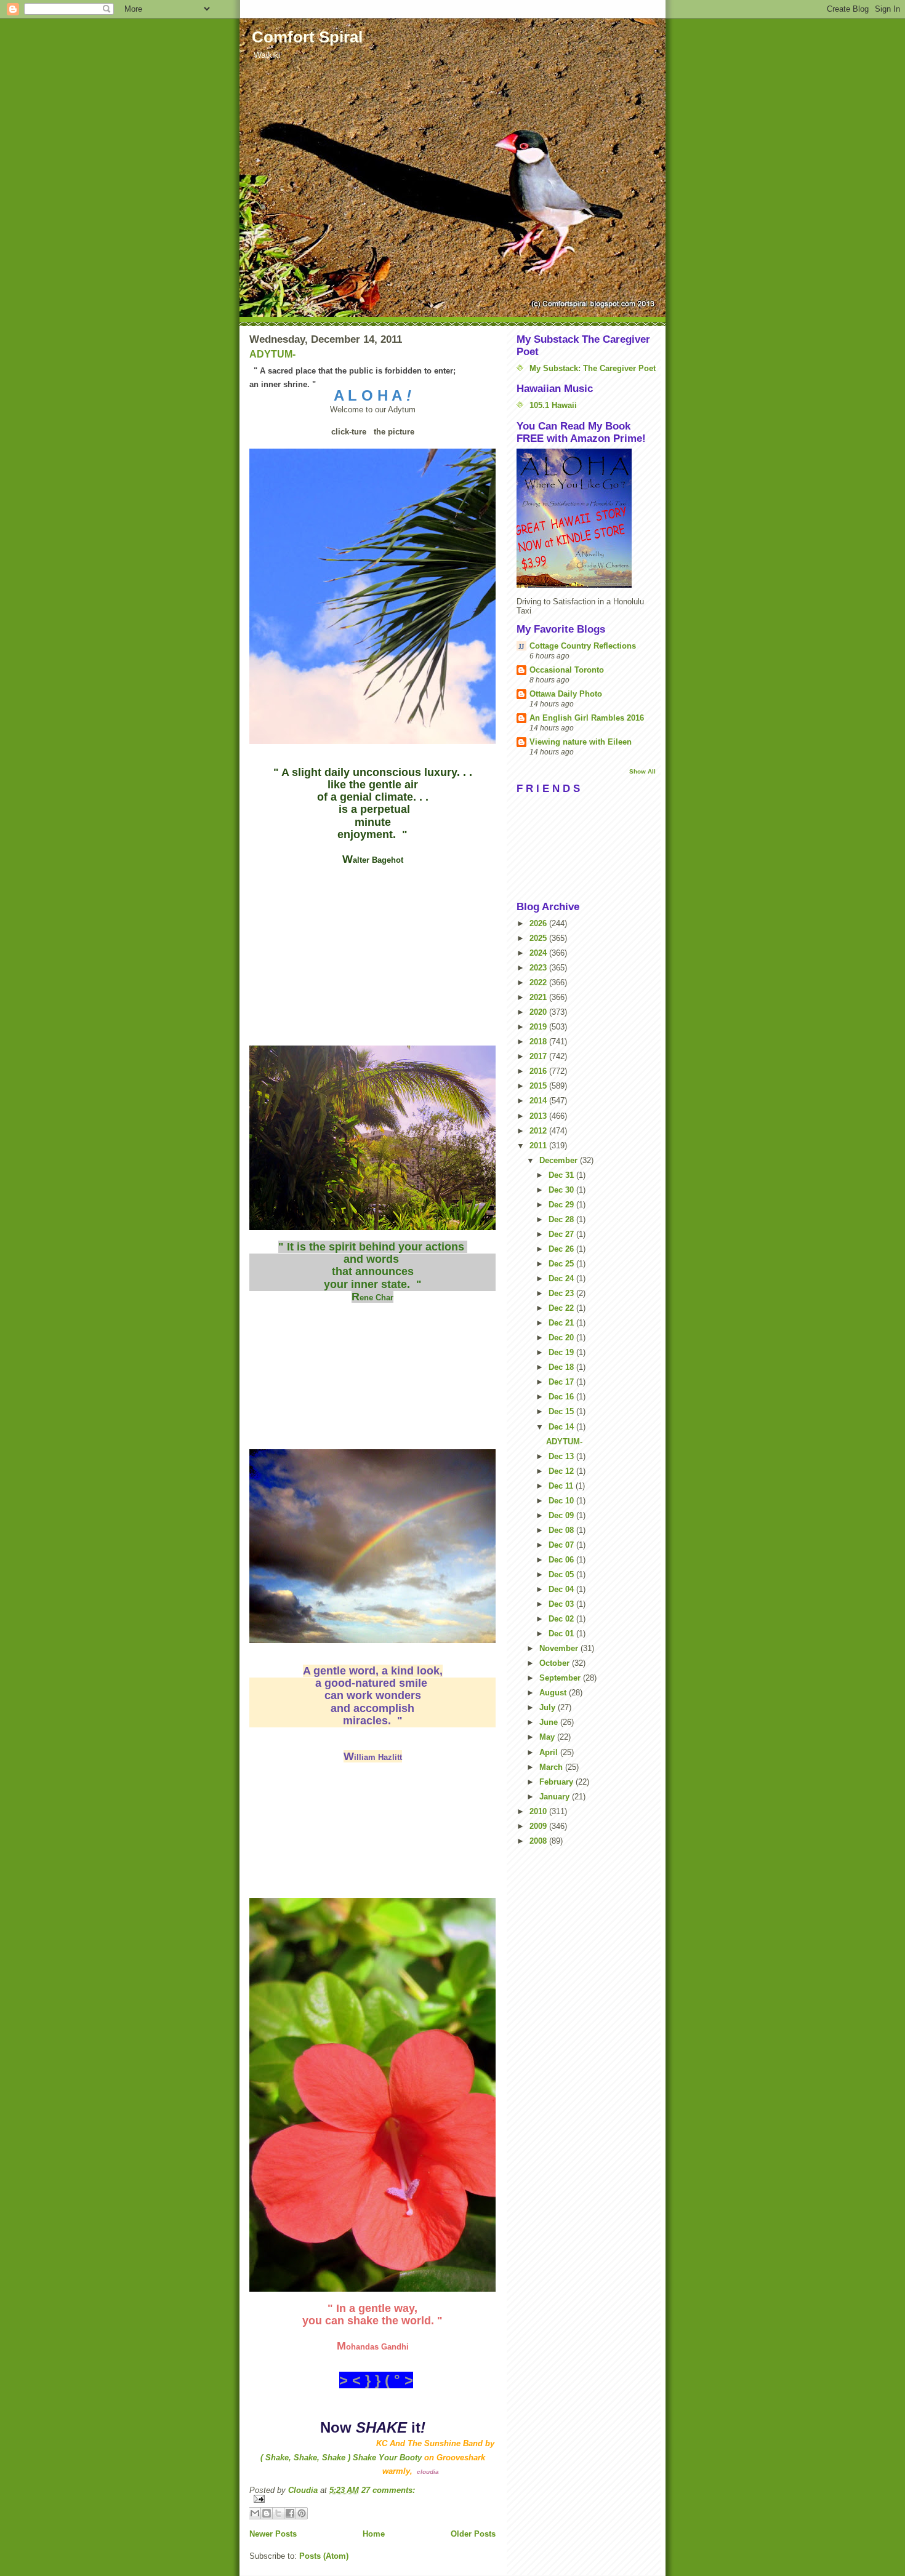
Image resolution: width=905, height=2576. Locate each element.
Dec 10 (562, 1501)
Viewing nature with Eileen (581, 742)
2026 (539, 923)
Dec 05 (562, 1574)
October (556, 1663)
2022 (539, 982)
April (550, 1752)
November (560, 1648)
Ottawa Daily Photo (566, 694)
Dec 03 (562, 1604)
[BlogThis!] (267, 2513)
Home (374, 2534)
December (560, 1160)
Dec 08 (562, 1530)
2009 (539, 1826)
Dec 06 (562, 1560)
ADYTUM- (272, 354)
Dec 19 (562, 1352)
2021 (539, 997)
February (557, 1782)
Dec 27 (562, 1234)
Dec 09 (562, 1515)
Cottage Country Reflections (583, 646)
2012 (539, 1131)
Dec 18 (562, 1367)
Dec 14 (562, 1427)
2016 (539, 1071)
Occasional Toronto (567, 670)
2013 (539, 1116)
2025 (539, 938)
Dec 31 (562, 1175)
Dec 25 (562, 1264)
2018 (539, 1042)
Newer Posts (273, 2534)
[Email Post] (372, 2499)
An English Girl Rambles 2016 (587, 718)
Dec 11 (562, 1486)
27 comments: (388, 2490)
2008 (539, 1841)
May (548, 1737)
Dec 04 (562, 1589)
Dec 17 (562, 1382)
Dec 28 (562, 1219)
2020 (539, 1012)
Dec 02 (562, 1619)
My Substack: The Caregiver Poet (593, 368)
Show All (642, 771)
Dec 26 (562, 1249)
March (552, 1767)
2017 (539, 1056)
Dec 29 (562, 1205)
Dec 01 (562, 1634)
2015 (539, 1086)
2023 (539, 968)
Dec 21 (562, 1323)
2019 (539, 1027)
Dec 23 (562, 1293)
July (549, 1707)
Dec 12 (562, 1471)
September (561, 1678)
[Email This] (255, 2513)
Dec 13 (562, 1456)
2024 (539, 953)
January (556, 1797)
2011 (539, 1146)
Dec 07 (562, 1545)
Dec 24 (562, 1278)
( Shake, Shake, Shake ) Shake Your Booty (341, 2458)
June (550, 1722)
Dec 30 (562, 1190)
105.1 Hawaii (553, 405)
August (554, 1693)
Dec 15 (562, 1411)
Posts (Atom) (324, 2556)
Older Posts (473, 2534)
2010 (539, 1811)
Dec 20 (562, 1338)
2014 (539, 1101)
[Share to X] (278, 2513)
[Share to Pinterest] (302, 2513)
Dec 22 (562, 1308)
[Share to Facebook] (290, 2513)
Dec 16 (562, 1397)
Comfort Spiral (307, 37)
